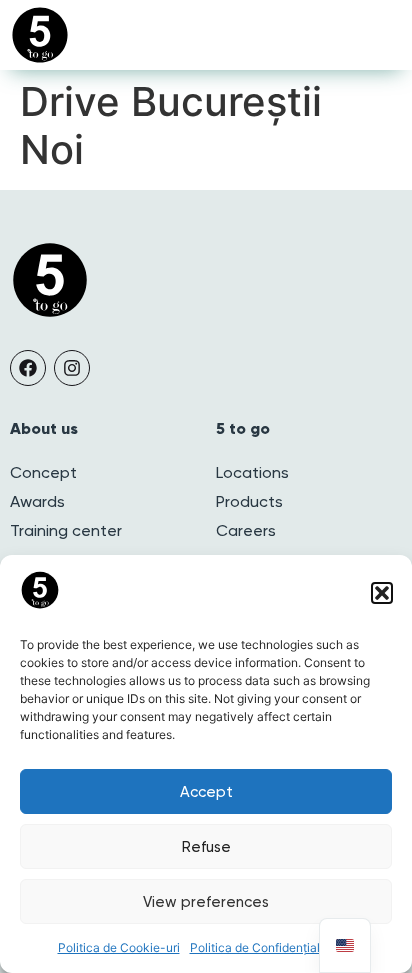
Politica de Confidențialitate (267, 947)
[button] (382, 593)
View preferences (206, 902)
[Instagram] (72, 368)
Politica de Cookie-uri (119, 947)
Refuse (206, 847)
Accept (206, 792)
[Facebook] (28, 368)
